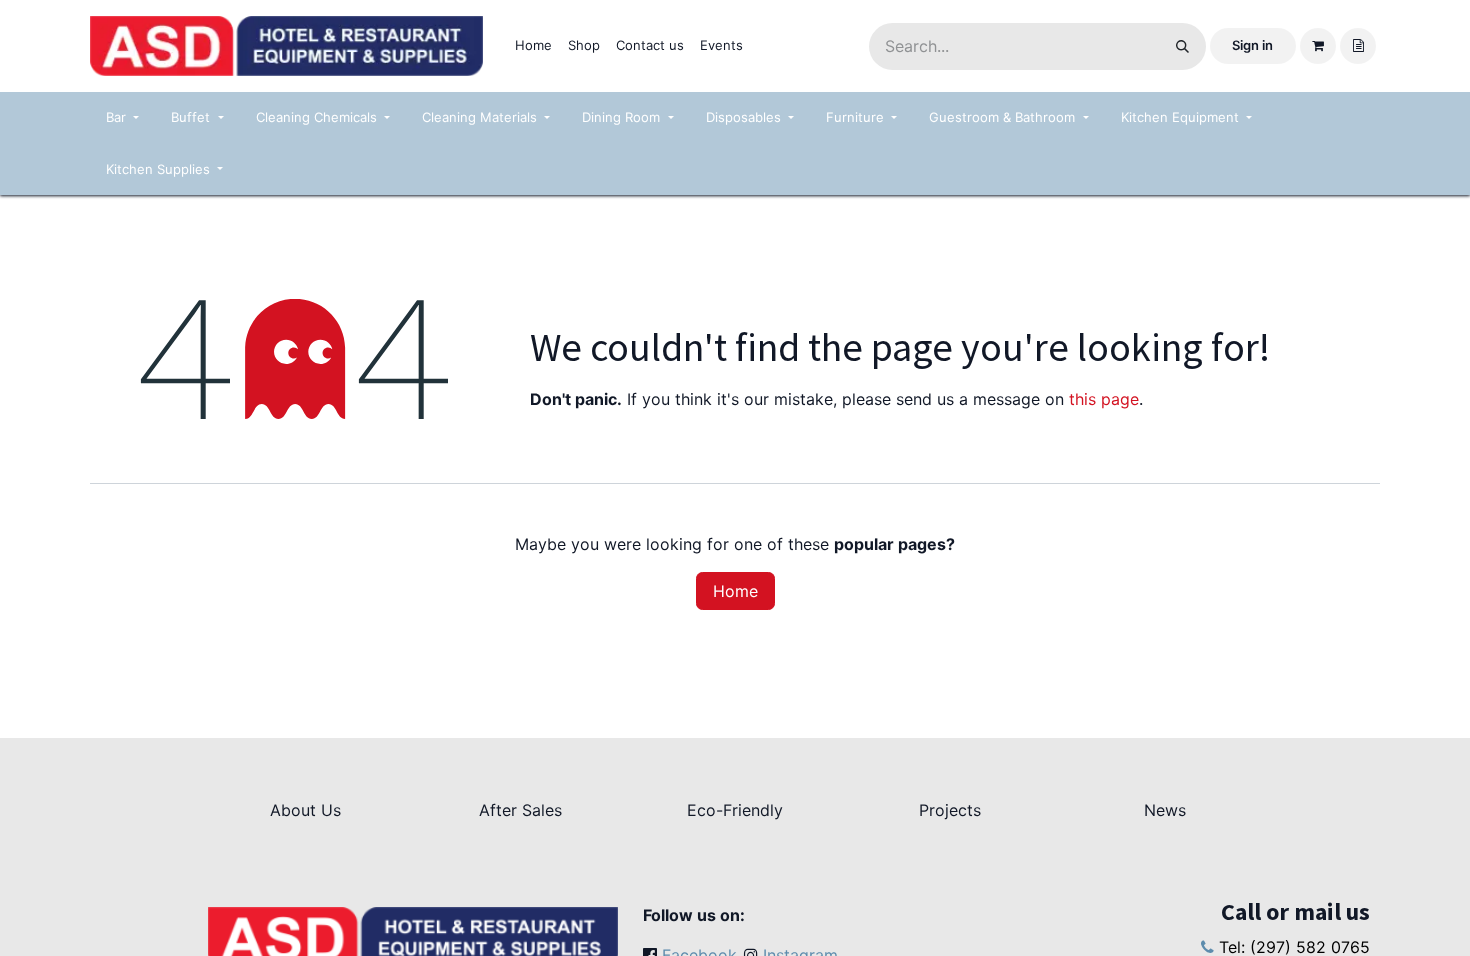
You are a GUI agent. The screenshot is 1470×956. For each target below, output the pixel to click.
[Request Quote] (1358, 46)
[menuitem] (533, 46)
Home (735, 591)
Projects (950, 810)
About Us (305, 810)
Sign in (1252, 45)
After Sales (520, 810)
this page (1104, 399)
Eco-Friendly (735, 810)
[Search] (1182, 46)
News (1165, 810)
